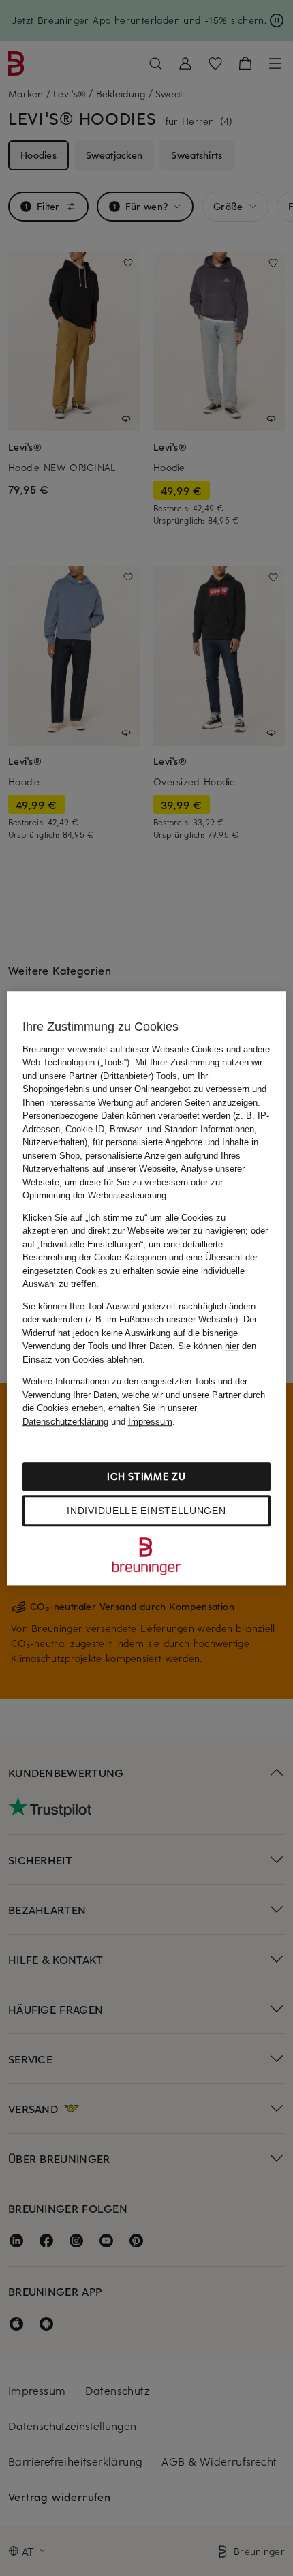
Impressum (150, 1422)
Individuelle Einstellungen (146, 1511)
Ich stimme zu (146, 1476)
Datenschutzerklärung (65, 1422)
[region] (147, 1288)
